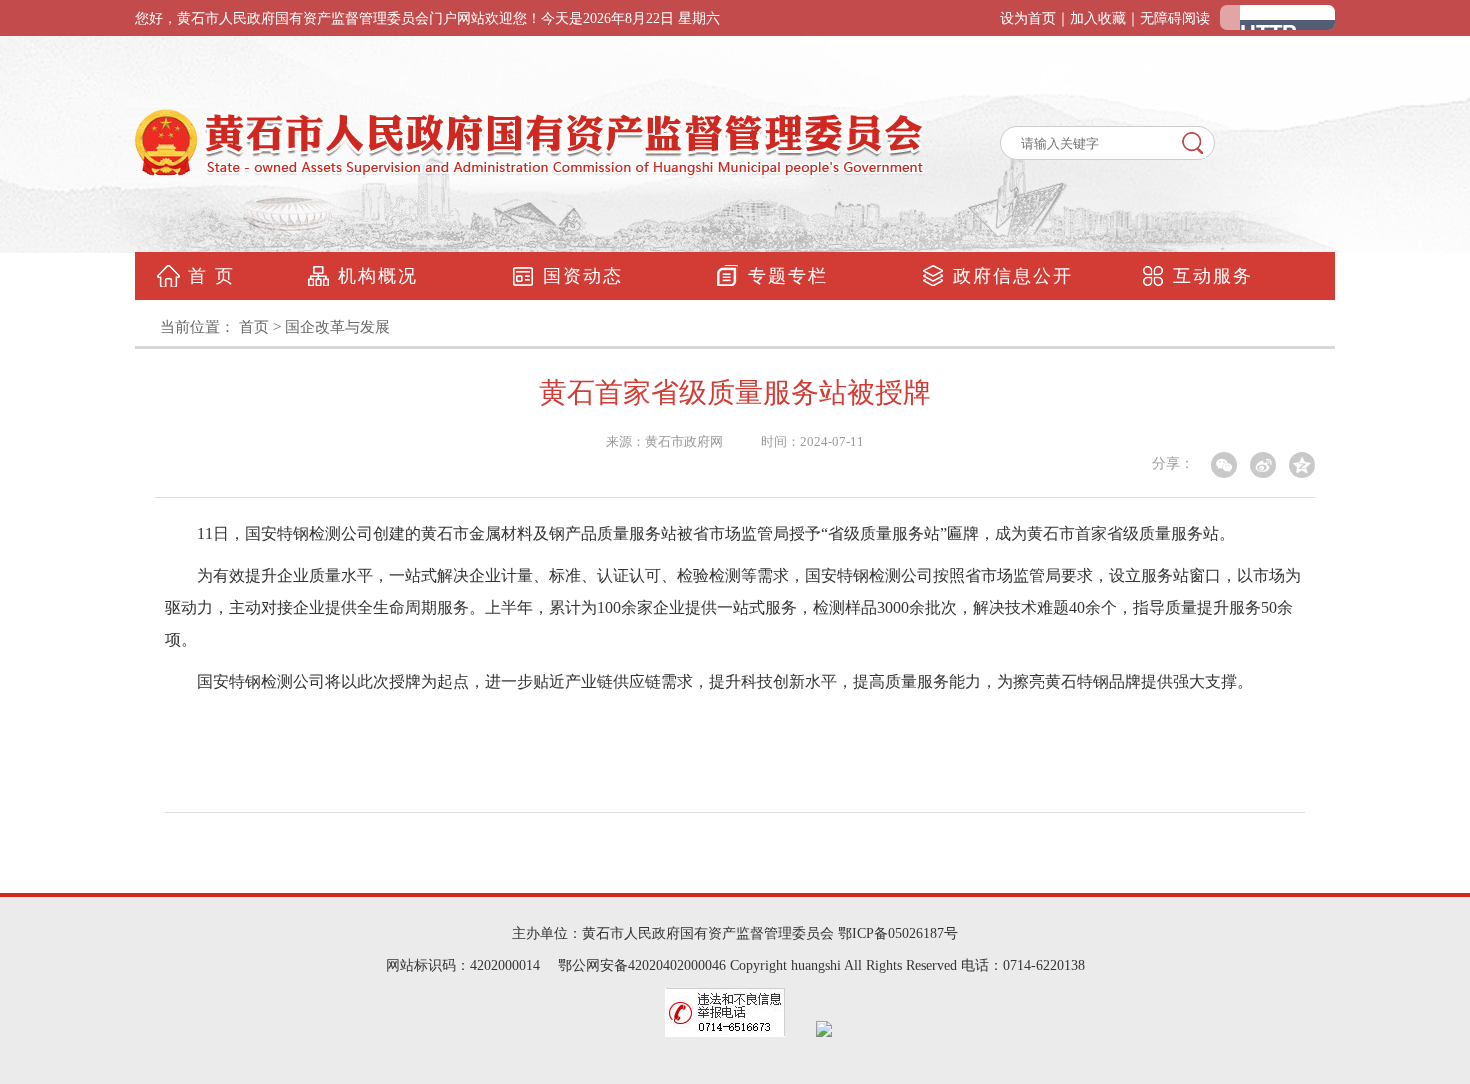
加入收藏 (1098, 18)
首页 (254, 327)
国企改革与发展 (337, 327)
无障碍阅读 (1175, 18)
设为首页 (1028, 18)
